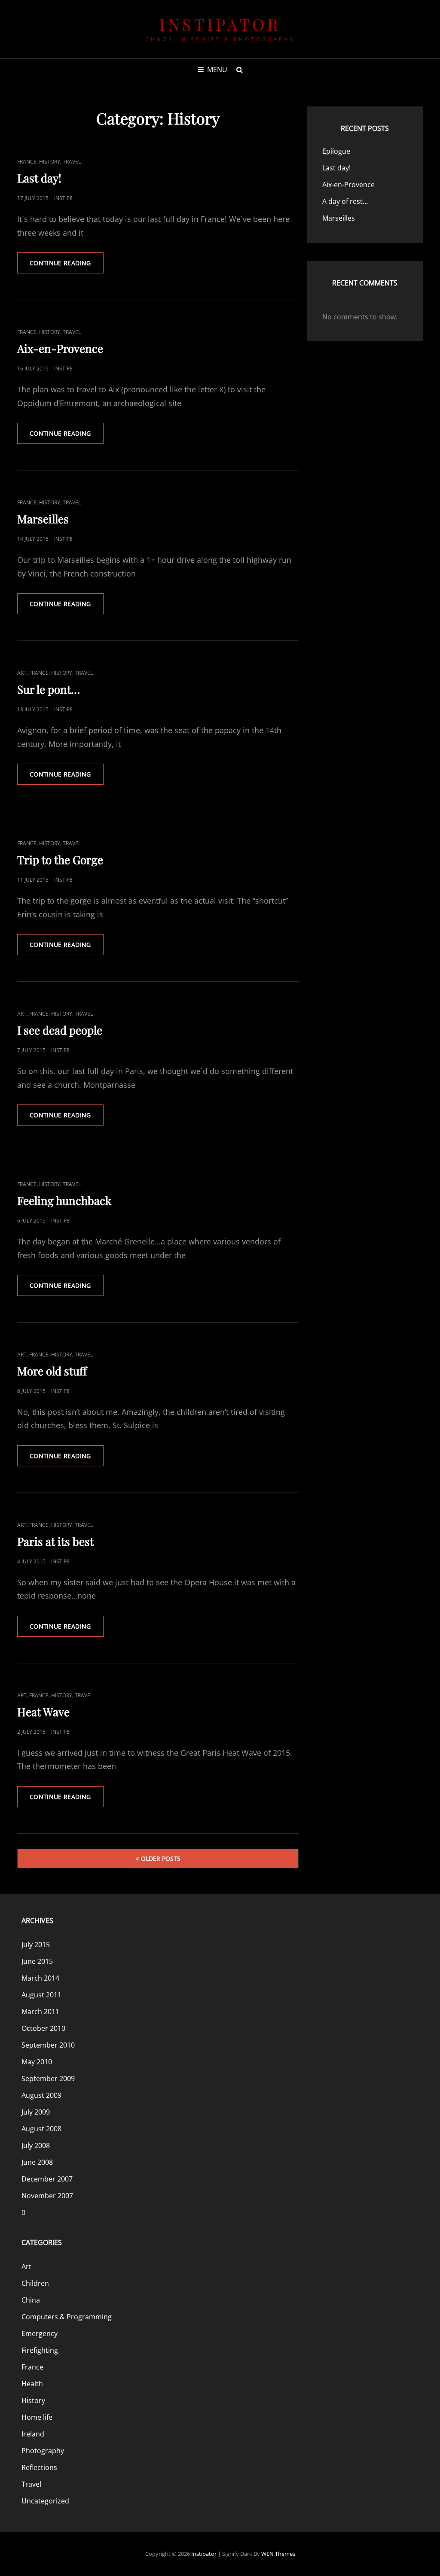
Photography (43, 2451)
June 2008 (37, 2162)
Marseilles (43, 519)
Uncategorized (45, 2501)
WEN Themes (278, 2554)
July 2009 (36, 2112)
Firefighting (40, 2350)
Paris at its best (55, 1541)
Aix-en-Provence (60, 348)
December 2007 (47, 2179)
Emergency (40, 2333)
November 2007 (47, 2196)
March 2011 (40, 2012)
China (31, 2300)
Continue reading (67, 266)
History (50, 162)
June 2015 (37, 1961)
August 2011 (41, 1995)
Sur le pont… (49, 689)
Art (22, 673)
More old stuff (52, 1371)
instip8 (63, 198)
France (27, 162)
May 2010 (37, 2062)
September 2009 (48, 2078)
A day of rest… (345, 201)
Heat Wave (43, 1712)
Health (32, 2384)
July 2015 (36, 1945)
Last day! (39, 178)
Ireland (33, 2434)
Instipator (220, 24)
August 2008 (41, 2129)
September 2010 (48, 2045)
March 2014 (40, 1978)
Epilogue (336, 151)
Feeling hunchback (64, 1200)
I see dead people (60, 1030)
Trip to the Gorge (60, 860)
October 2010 (43, 2028)
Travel (72, 162)
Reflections (39, 2467)
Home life (37, 2417)
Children (35, 2283)
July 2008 (36, 2145)
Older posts (161, 1858)
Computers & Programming (67, 2317)
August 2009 (41, 2095)
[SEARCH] (239, 70)
